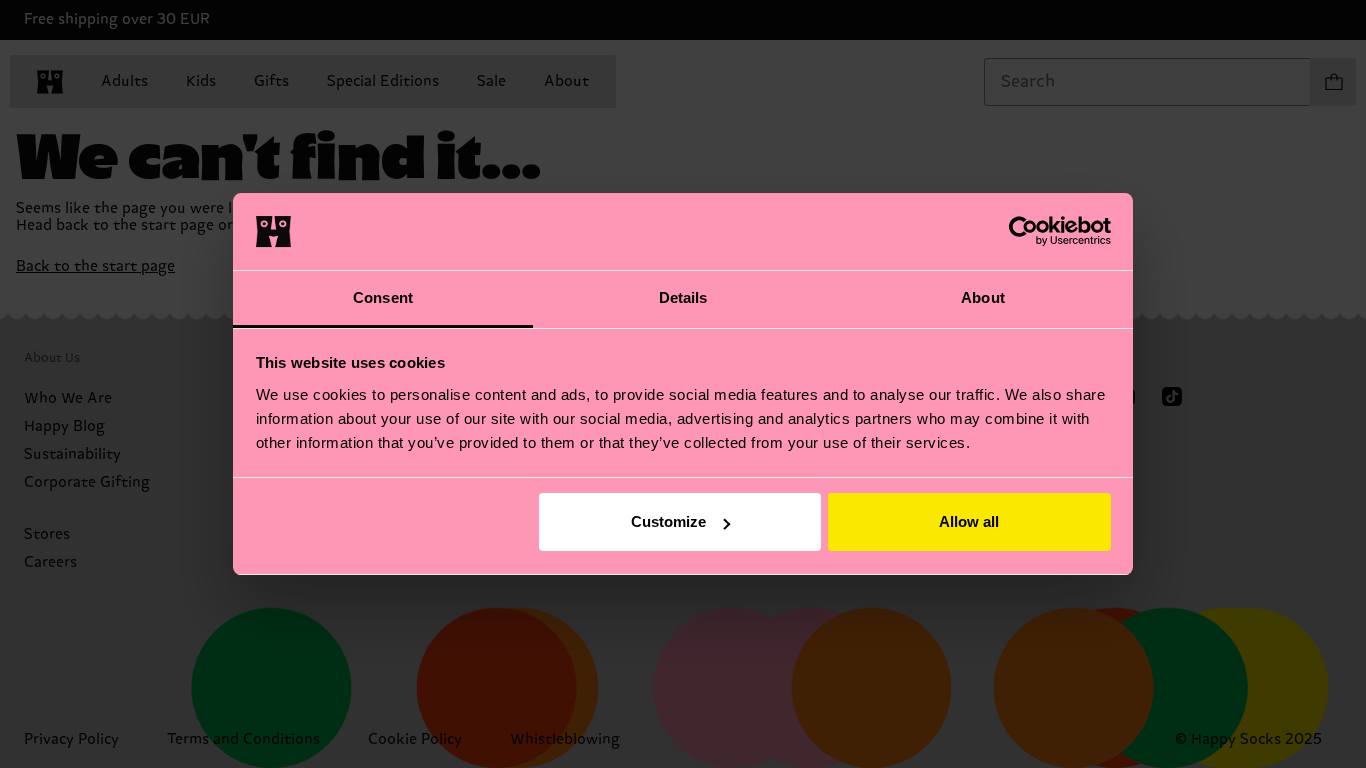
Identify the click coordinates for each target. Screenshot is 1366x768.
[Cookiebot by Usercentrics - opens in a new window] (1023, 231)
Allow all (969, 521)
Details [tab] (683, 297)
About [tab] (983, 297)
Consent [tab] (383, 297)
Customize (668, 521)
